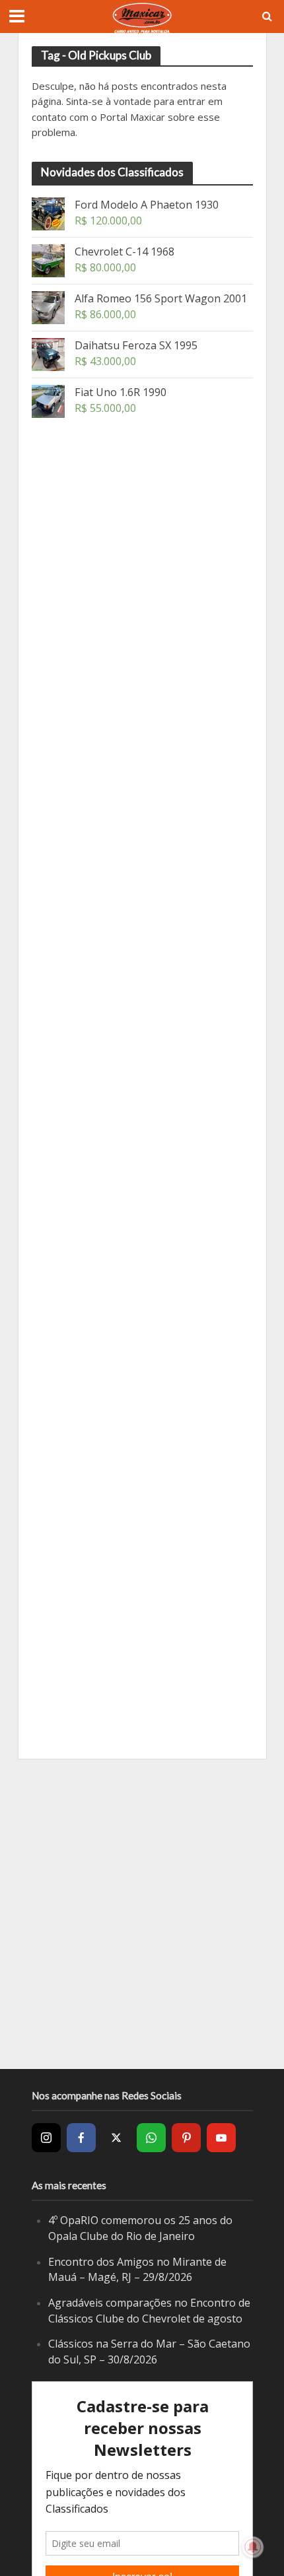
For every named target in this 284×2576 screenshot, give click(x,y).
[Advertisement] (131, 607)
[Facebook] (81, 2138)
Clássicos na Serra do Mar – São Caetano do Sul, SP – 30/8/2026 (149, 2352)
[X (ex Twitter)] (116, 2138)
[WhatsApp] (151, 2138)
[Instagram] (46, 2138)
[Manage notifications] (253, 2547)
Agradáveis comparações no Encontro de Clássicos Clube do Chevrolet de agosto (149, 2311)
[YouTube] (221, 2138)
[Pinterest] (186, 2138)
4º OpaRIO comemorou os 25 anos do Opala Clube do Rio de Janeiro (140, 2228)
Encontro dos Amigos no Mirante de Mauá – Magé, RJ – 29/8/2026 (137, 2270)
